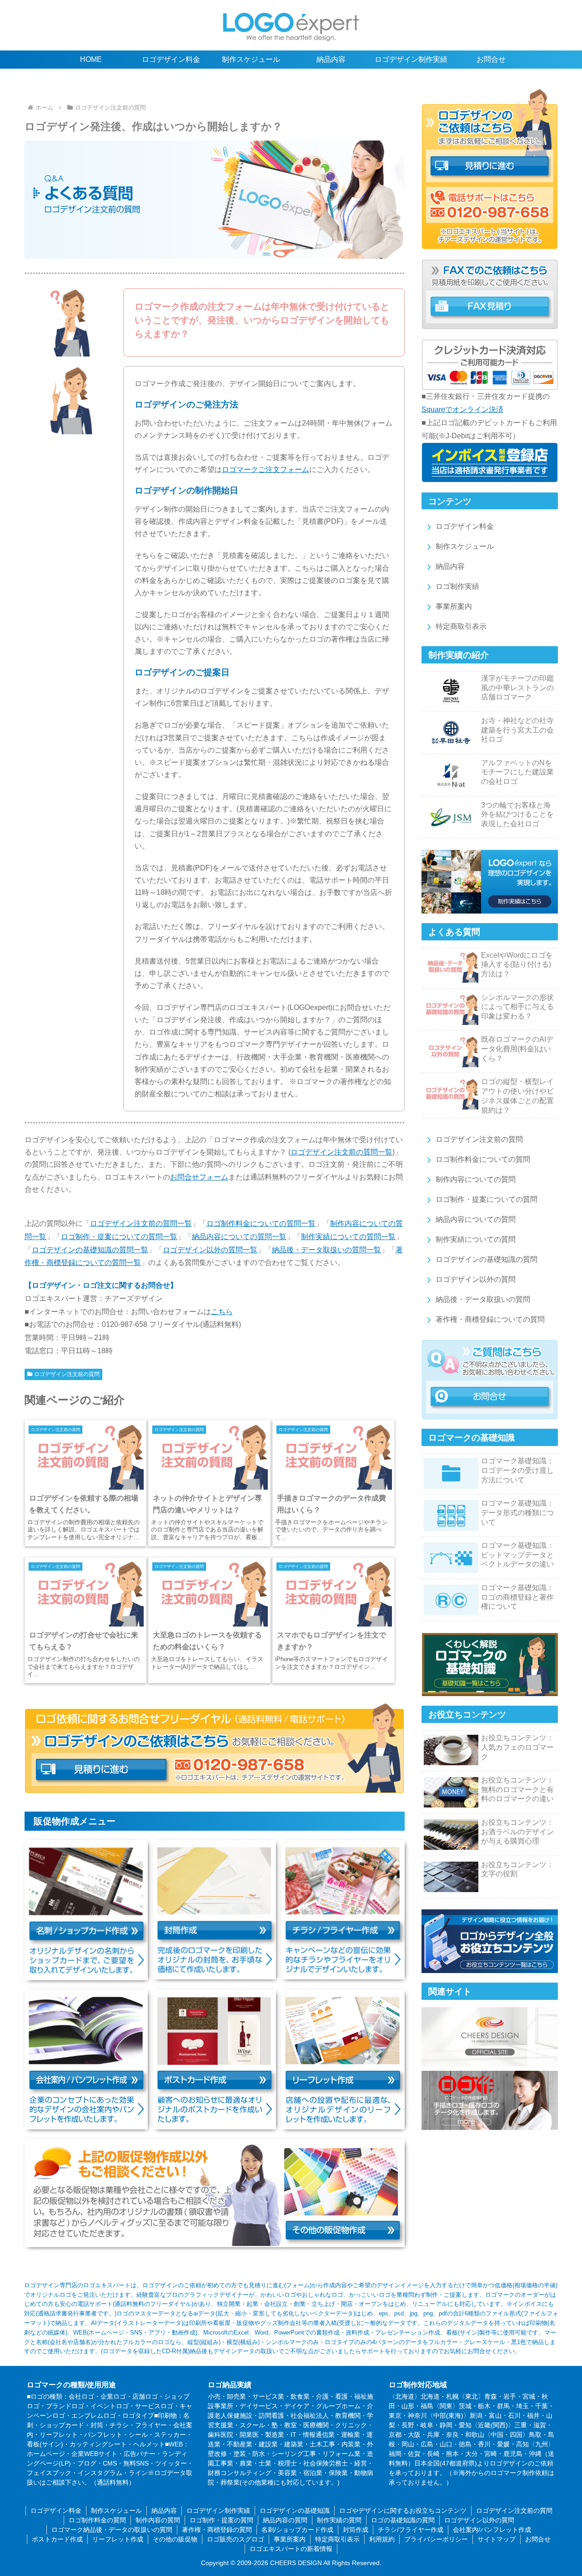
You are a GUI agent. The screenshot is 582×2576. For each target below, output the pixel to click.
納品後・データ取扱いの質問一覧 (326, 1250)
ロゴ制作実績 (457, 586)
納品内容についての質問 (476, 1219)
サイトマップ (497, 2539)
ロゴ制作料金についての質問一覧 (261, 1223)
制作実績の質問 (339, 2520)
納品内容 (450, 566)
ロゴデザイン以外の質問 (476, 1279)
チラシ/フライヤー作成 (411, 2530)
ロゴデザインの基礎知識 (295, 2511)
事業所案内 (454, 606)
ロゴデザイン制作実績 (218, 2511)
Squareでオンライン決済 (462, 409)
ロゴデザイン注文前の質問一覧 (341, 1152)
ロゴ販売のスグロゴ (236, 2539)
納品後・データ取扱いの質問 (483, 1299)
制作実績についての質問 (476, 1239)
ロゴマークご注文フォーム (266, 470)
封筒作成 (356, 2530)
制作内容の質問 (158, 2520)
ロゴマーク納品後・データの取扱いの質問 (112, 2530)
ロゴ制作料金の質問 (97, 2520)
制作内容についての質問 (476, 1179)
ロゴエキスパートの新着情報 (291, 2549)
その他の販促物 (175, 2539)
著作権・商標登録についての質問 (490, 1319)
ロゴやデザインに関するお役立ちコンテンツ (403, 2511)
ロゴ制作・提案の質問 (221, 2520)
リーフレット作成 (118, 2539)
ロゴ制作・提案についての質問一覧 (119, 1237)
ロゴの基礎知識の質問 (403, 2520)
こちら (222, 1312)
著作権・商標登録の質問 (217, 2530)
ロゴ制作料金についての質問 (483, 1159)
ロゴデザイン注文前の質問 (67, 1374)
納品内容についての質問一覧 (239, 1237)
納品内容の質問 (285, 2520)
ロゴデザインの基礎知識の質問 (487, 1259)
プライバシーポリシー (436, 2539)
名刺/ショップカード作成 (297, 2530)
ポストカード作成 (57, 2539)
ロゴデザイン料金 (465, 526)
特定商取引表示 (461, 626)
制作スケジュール (465, 546)
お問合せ (538, 2539)
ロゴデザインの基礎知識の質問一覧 (90, 1250)
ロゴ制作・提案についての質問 (487, 1199)
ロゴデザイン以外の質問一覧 (210, 1250)
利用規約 (382, 2539)
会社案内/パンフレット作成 (492, 2530)
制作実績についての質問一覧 (348, 1237)
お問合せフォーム (199, 1177)
